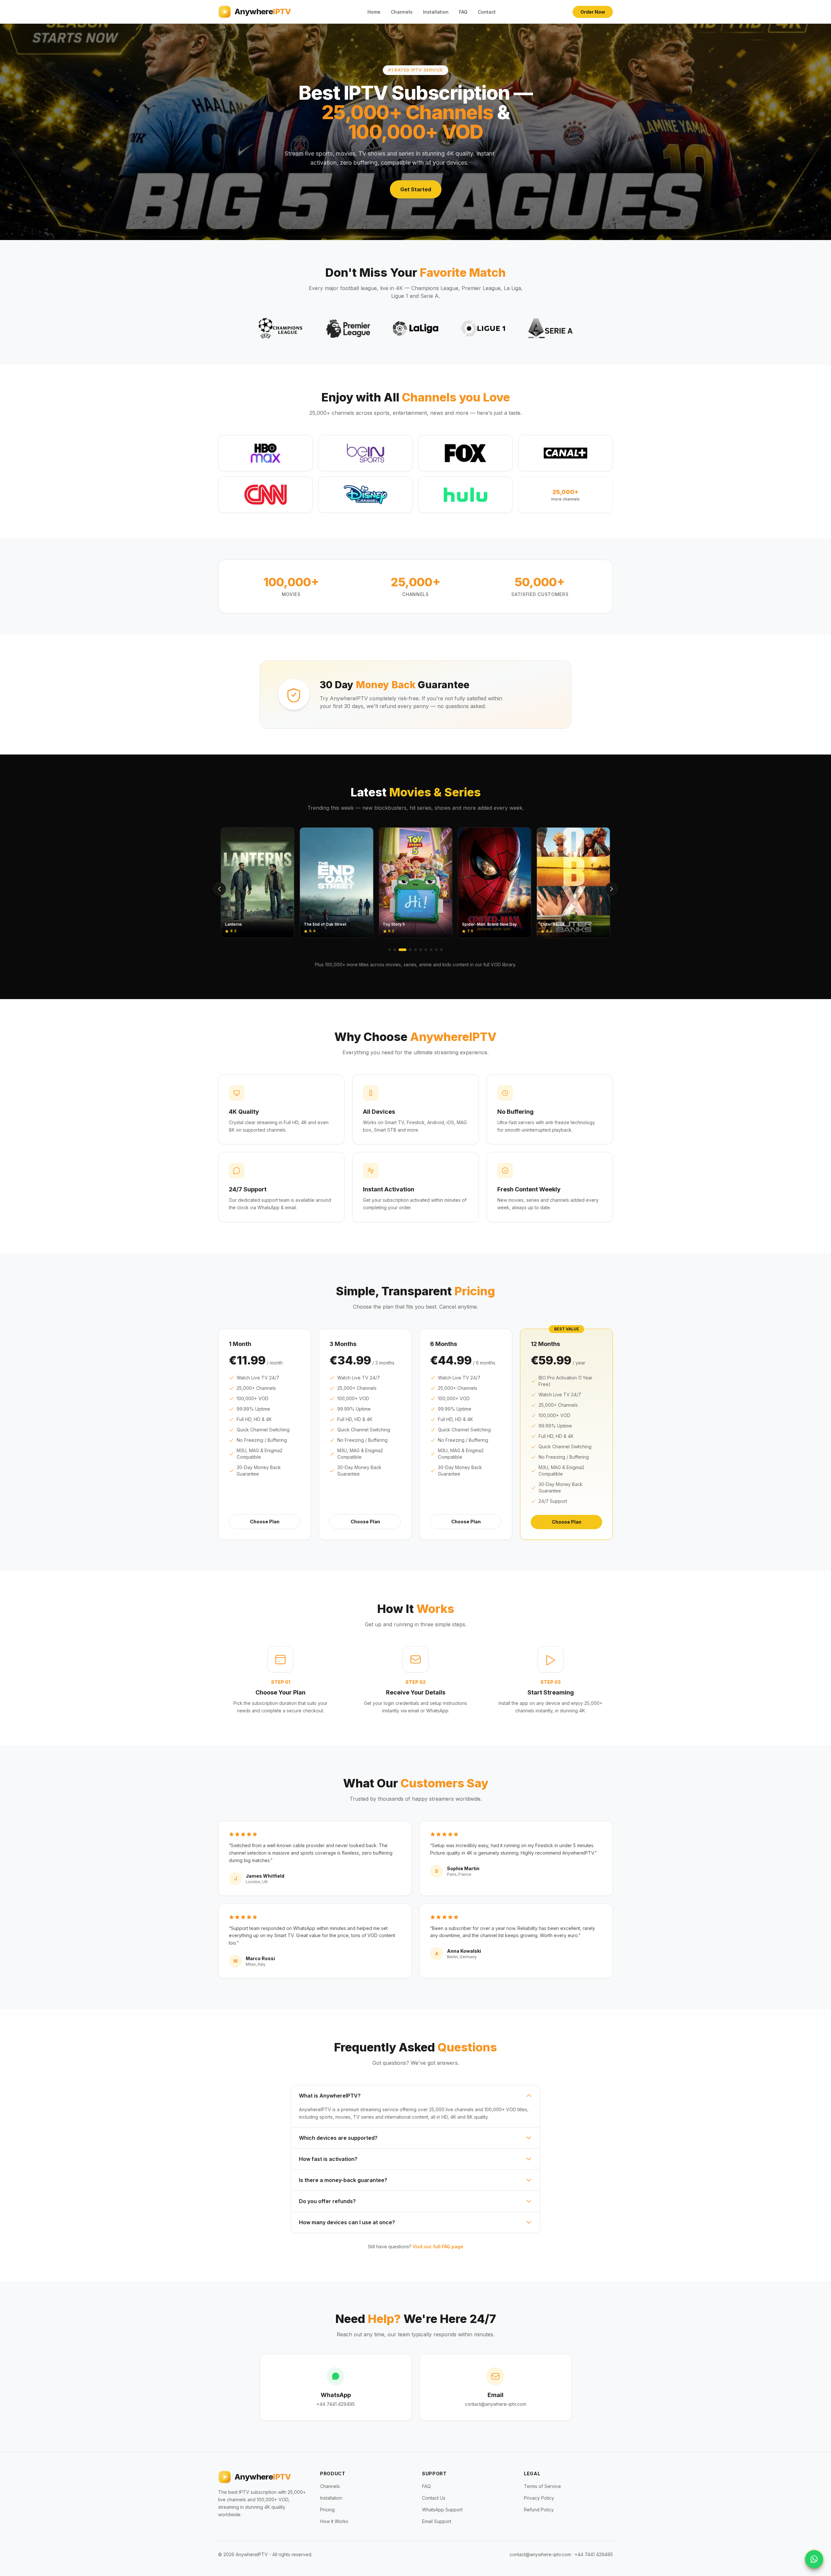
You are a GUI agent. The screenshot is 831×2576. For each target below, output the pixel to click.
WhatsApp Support (442, 2510)
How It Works (334, 2521)
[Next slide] (612, 889)
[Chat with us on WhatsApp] (814, 2559)
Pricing (327, 2510)
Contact (487, 12)
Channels (402, 12)
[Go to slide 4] (405, 950)
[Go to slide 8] (431, 950)
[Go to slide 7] (426, 950)
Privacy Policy (539, 2498)
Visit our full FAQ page (438, 2246)
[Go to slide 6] (421, 950)
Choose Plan (265, 1522)
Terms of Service (542, 2486)
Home (374, 12)
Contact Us (434, 2498)
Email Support (437, 2521)
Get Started (416, 189)
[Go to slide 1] (390, 950)
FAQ (463, 12)
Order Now (593, 12)
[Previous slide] (219, 889)
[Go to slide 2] (395, 950)
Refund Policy (539, 2510)
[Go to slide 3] (400, 950)
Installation (436, 12)
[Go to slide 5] (413, 950)
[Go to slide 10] (441, 950)
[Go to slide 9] (436, 950)
